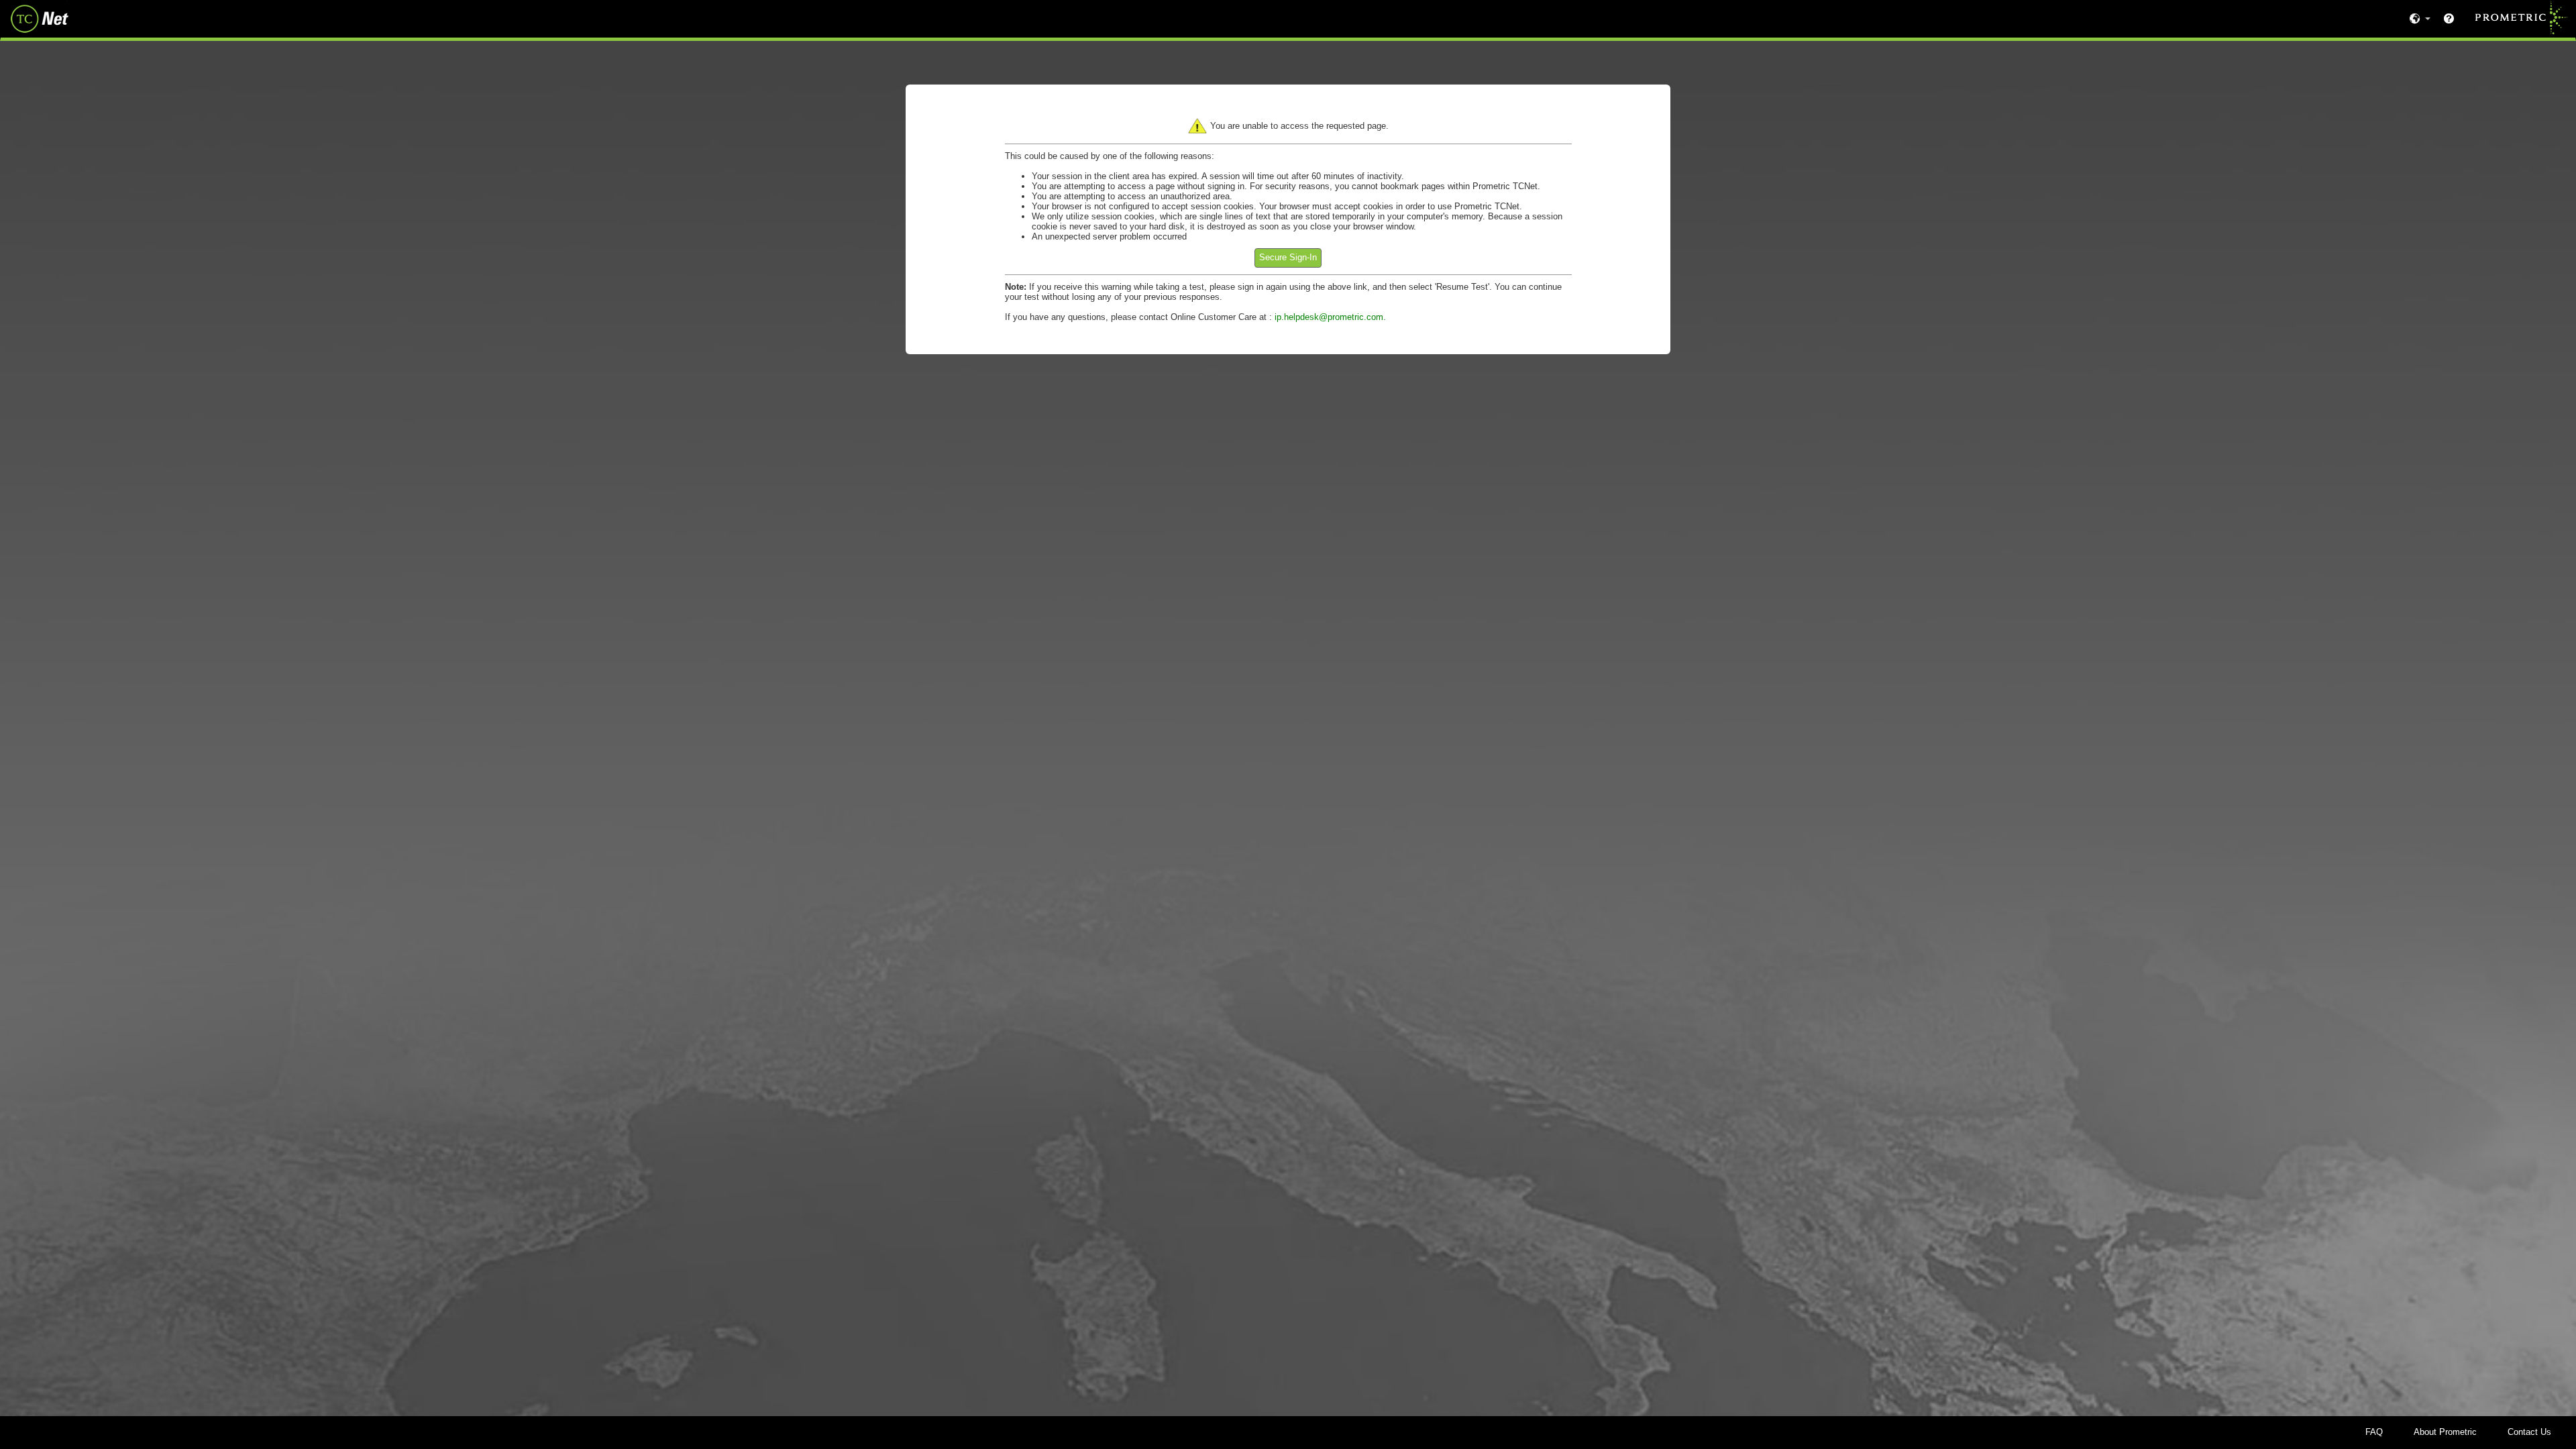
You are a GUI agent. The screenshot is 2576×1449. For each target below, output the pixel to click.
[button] (1288, 258)
